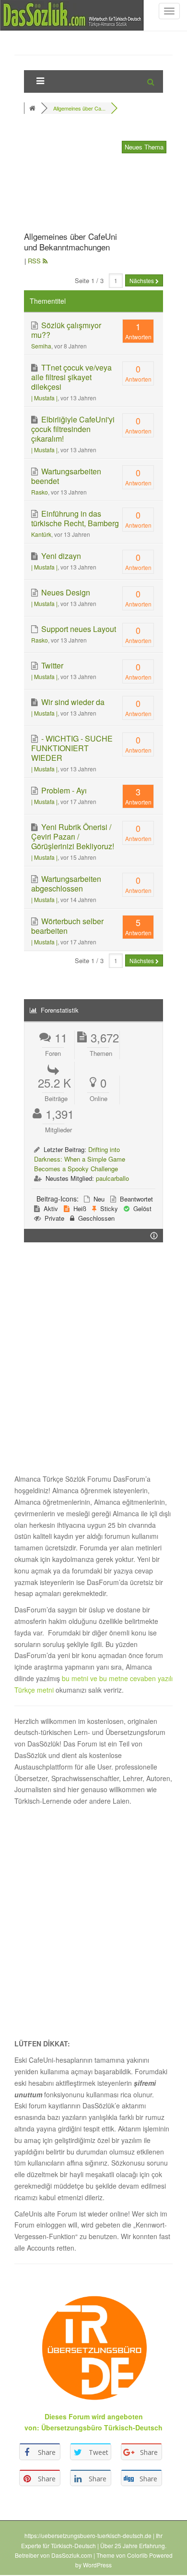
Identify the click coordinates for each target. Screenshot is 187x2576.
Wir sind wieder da (72, 702)
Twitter (51, 665)
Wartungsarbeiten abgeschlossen (66, 884)
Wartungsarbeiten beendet (66, 476)
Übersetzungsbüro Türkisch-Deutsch (102, 2427)
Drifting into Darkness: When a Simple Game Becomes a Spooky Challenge (80, 1159)
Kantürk (41, 534)
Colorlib (137, 2555)
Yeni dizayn (60, 556)
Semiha (41, 346)
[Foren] (33, 108)
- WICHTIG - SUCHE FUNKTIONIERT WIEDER (72, 748)
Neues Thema (144, 147)
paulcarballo (112, 1178)
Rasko (40, 492)
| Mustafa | (44, 398)
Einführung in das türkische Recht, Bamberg (75, 518)
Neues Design (65, 592)
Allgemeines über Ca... (79, 108)
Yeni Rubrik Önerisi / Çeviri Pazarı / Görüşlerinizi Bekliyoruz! (73, 836)
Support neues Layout (78, 629)
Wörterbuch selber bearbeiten (67, 926)
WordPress (97, 2565)
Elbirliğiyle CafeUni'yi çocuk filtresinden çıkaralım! (73, 429)
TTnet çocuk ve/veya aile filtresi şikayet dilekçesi (71, 377)
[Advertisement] (72, 175)
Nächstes (142, 280)
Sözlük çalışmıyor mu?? (66, 330)
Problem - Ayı (63, 790)
